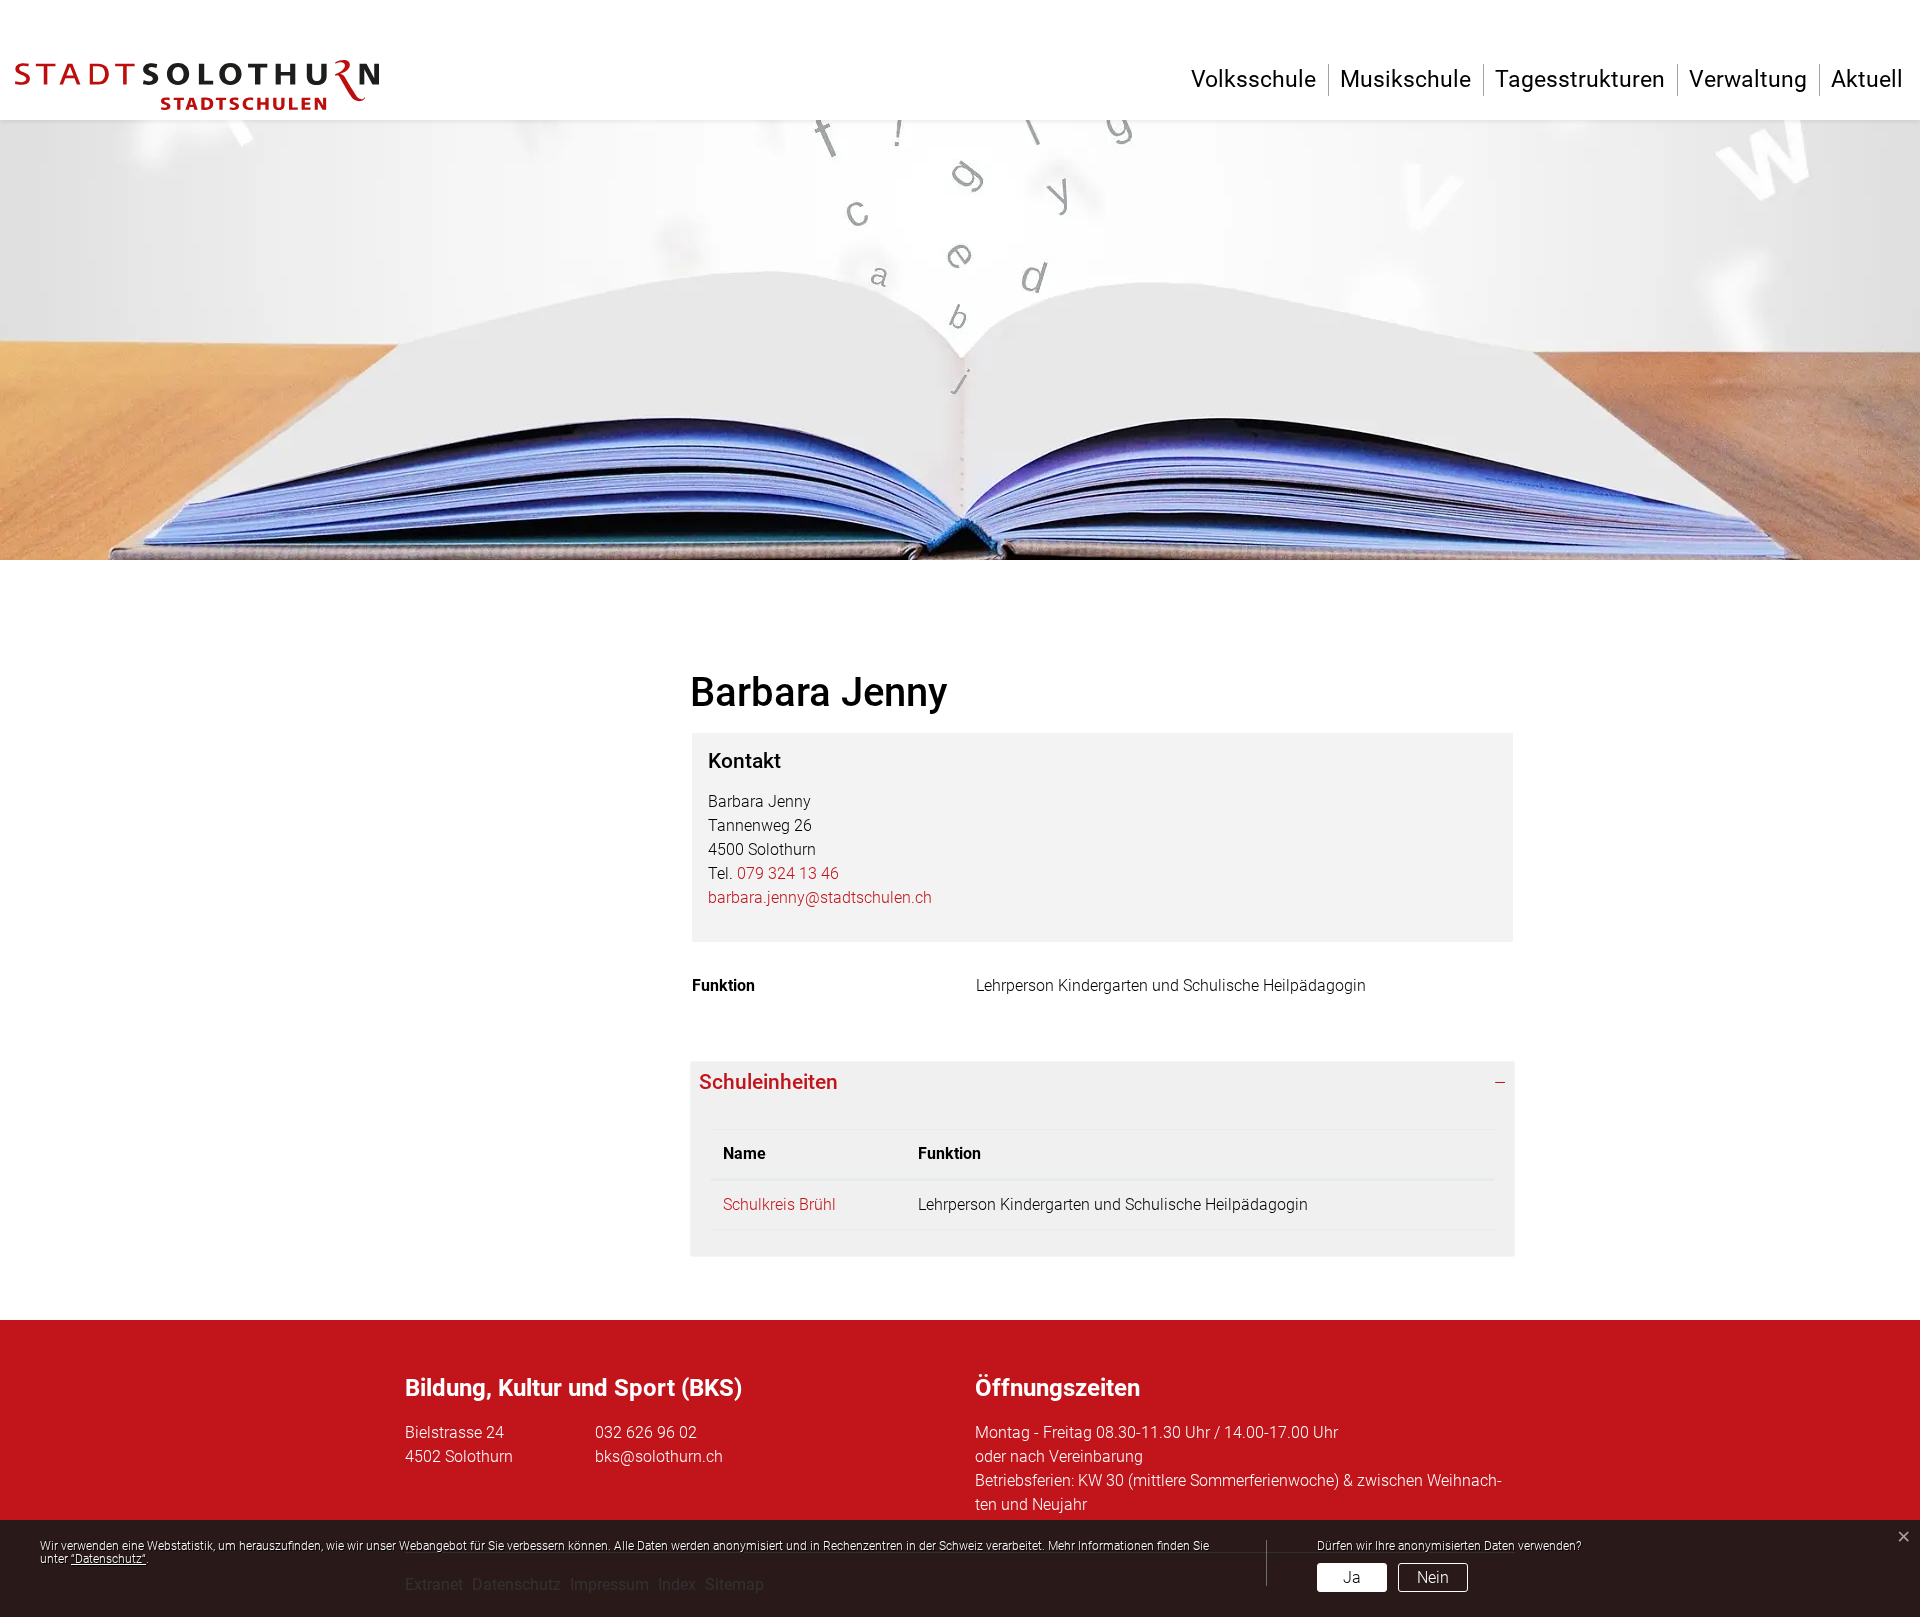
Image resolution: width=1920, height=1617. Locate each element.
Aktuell (1867, 79)
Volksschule (1253, 79)
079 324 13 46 (788, 873)
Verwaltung (1748, 79)
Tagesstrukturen (1580, 79)
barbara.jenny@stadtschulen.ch (820, 897)
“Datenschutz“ (108, 1559)
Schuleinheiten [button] (768, 1082)
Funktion (949, 1153)
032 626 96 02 (646, 1432)
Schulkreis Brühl (779, 1204)
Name (744, 1153)
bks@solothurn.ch (659, 1456)
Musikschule (1405, 79)
